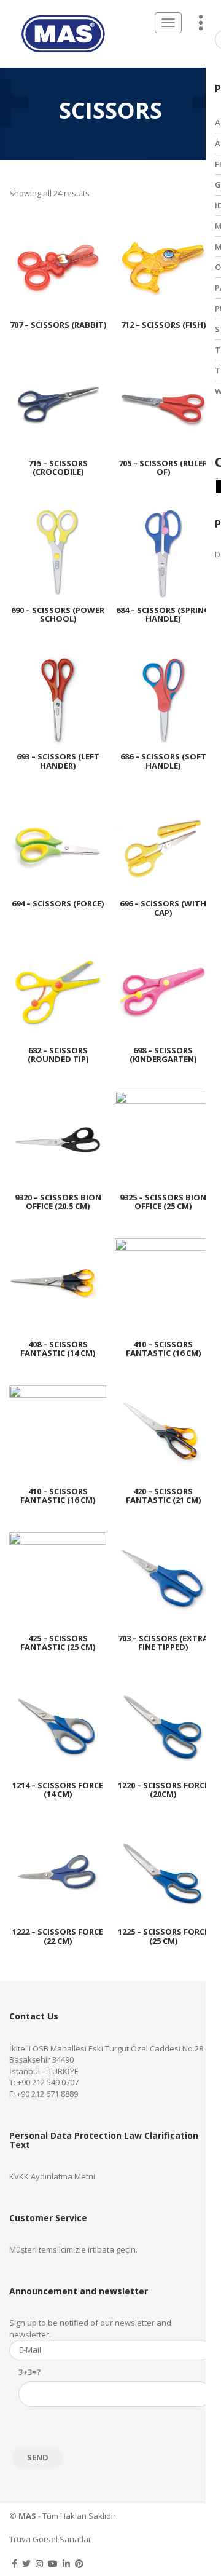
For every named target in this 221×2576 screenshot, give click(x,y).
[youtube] (53, 2563)
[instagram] (39, 2563)
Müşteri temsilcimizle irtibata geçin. (73, 2249)
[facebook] (14, 2563)
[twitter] (26, 2563)
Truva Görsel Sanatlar (50, 2539)
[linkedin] (66, 2563)
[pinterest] (79, 2563)
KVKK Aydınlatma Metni (52, 2176)
